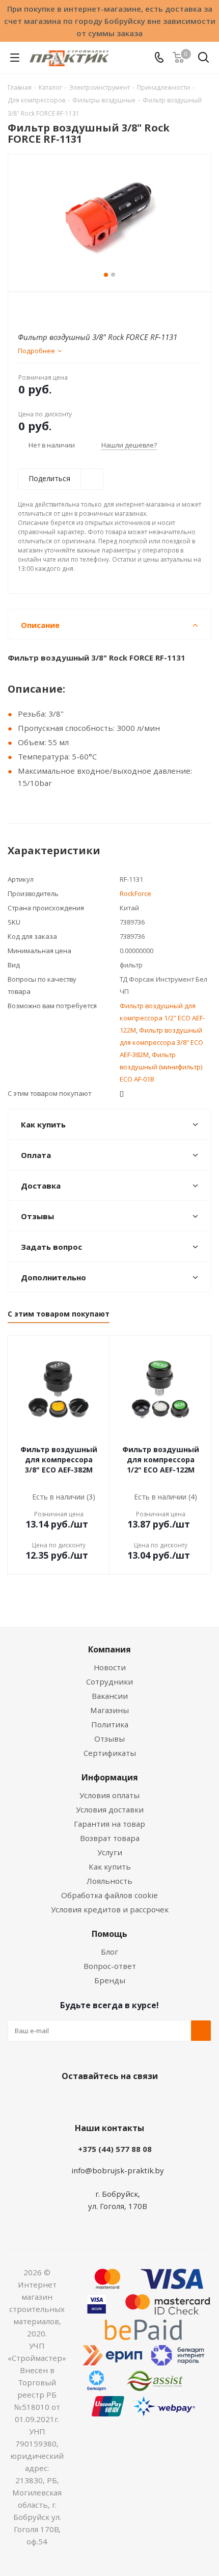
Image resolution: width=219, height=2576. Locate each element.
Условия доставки (110, 1809)
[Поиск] (203, 59)
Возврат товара (110, 1838)
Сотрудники (109, 1681)
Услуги (110, 1852)
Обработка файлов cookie (109, 1895)
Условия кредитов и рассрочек (110, 1909)
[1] (24, 309)
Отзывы (109, 1739)
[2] (33, 309)
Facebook (94, 2100)
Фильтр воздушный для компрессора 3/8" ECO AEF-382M (161, 1042)
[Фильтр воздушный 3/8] (109, 218)
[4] (53, 309)
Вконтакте (69, 2100)
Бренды (110, 1980)
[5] (62, 309)
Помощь (109, 1934)
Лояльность (109, 1881)
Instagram (120, 2100)
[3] (43, 309)
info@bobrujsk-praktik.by (118, 2170)
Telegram (145, 2100)
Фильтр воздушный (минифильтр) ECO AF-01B (161, 1067)
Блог (109, 1952)
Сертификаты (110, 1753)
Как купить (110, 1867)
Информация (110, 1777)
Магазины (109, 1710)
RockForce (135, 893)
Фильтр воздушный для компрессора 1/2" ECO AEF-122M (162, 1018)
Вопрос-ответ (110, 1966)
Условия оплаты (109, 1795)
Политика (110, 1724)
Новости (110, 1667)
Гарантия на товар (109, 1824)
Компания (109, 1649)
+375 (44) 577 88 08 (115, 2149)
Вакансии (110, 1696)
